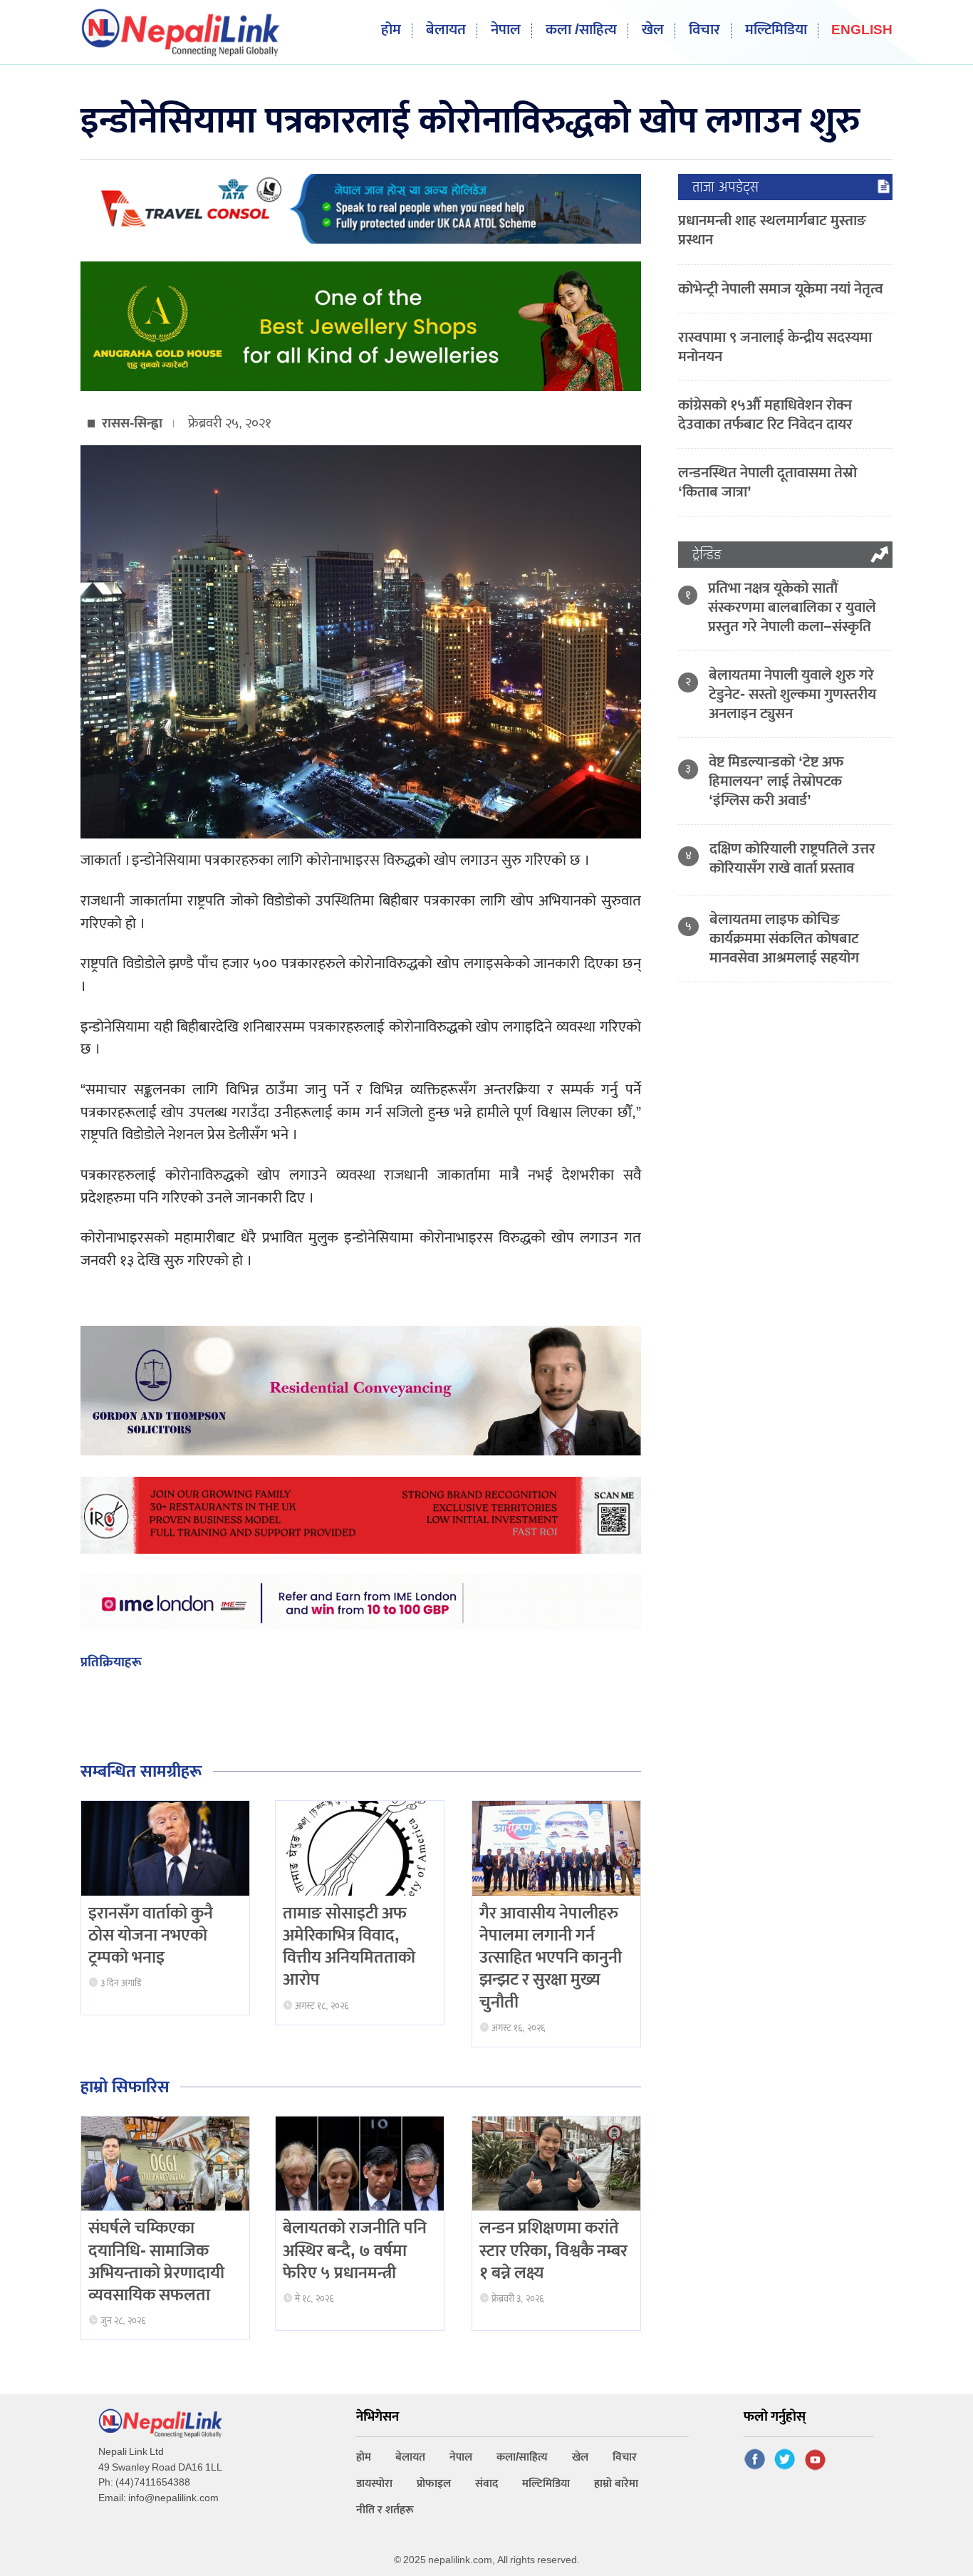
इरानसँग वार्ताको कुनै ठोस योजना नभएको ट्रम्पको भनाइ (151, 1936)
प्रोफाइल (434, 2484)
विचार (704, 30)
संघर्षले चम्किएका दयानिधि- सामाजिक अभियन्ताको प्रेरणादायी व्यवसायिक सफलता (156, 2262)
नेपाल (506, 30)
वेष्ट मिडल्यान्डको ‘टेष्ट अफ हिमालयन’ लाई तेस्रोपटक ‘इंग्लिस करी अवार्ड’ (776, 781)
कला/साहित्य (522, 2457)
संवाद (486, 2484)
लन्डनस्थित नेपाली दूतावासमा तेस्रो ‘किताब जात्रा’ (768, 482)
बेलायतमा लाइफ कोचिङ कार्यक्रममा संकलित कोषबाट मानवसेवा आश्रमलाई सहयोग (784, 939)
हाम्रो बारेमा (616, 2484)
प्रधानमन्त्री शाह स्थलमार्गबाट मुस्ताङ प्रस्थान (772, 230)
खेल (653, 30)
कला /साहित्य (581, 30)
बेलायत (446, 30)
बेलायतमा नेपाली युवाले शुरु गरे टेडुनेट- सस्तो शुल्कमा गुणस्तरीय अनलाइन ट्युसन (792, 694)
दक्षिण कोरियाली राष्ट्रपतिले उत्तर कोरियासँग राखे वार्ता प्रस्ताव (792, 858)
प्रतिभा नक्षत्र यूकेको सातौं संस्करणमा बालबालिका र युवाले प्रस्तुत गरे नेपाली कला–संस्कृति (792, 607)
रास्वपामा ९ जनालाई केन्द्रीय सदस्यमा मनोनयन (775, 347)
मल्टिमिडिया (776, 30)
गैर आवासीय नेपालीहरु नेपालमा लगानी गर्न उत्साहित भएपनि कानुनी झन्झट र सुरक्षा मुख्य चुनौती (551, 1958)
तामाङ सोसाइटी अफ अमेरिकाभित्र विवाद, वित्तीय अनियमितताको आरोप (349, 1947)
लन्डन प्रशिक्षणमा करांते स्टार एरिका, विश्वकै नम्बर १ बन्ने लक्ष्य (553, 2250)
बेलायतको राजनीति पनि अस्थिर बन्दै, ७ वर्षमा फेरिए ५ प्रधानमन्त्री (355, 2250)
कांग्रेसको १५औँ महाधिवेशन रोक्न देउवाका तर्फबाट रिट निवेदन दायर (765, 415)
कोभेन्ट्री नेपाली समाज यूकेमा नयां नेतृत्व (781, 289)
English (862, 31)
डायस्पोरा (374, 2484)
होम (391, 30)
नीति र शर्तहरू (385, 2510)
